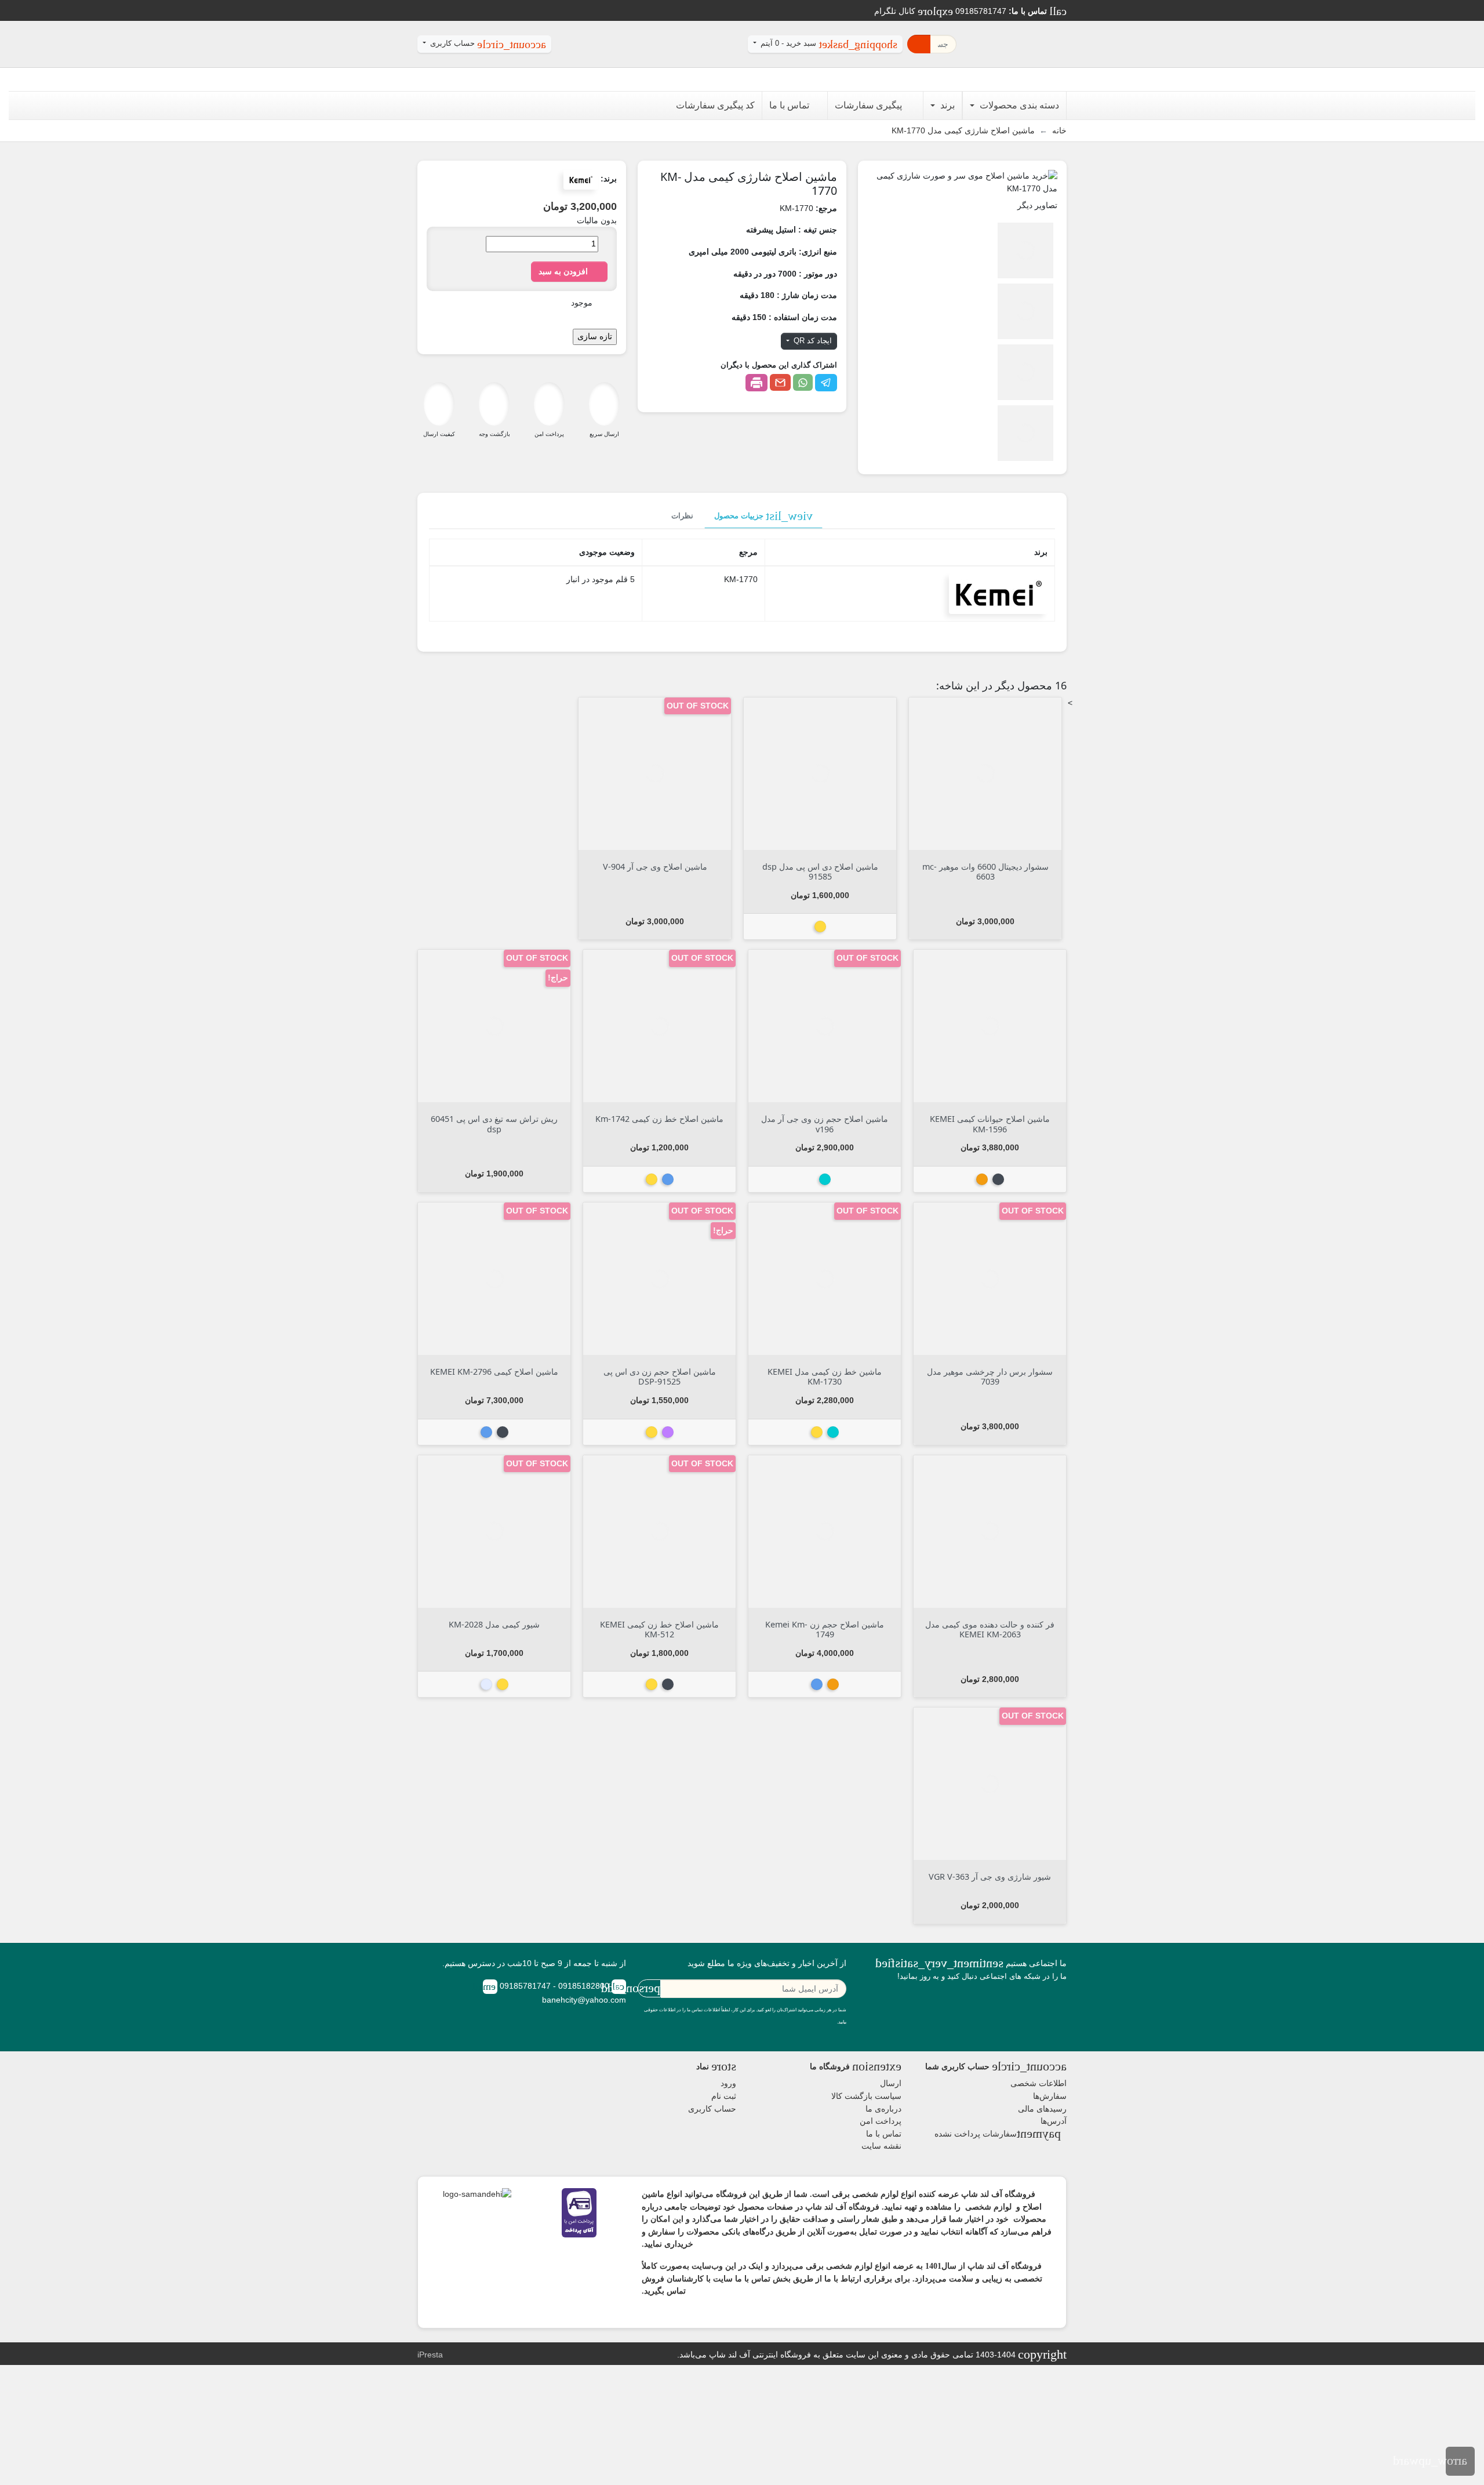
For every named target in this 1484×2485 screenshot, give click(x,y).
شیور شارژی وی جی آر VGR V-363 (990, 1877)
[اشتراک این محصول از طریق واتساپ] (803, 382)
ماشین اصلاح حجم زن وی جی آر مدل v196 (825, 1124)
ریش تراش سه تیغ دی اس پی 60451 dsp (494, 1124)
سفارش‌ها (1050, 2096)
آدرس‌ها (1054, 2121)
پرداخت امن (881, 2121)
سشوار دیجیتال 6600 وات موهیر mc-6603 (985, 871)
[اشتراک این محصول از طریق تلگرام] (826, 383)
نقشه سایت (881, 2146)
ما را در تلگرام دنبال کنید (1060, 2008)
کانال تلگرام (914, 11)
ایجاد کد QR (812, 341)
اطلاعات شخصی (1039, 2083)
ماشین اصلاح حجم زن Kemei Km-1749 (825, 1629)
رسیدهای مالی (1042, 2109)
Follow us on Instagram (1045, 2008)
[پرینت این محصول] (756, 383)
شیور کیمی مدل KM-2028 (494, 1624)
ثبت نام (724, 2096)
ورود (728, 2083)
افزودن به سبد (569, 271)
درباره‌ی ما (883, 2109)
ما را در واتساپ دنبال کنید (1031, 2008)
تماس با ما (884, 2134)
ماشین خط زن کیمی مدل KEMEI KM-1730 (825, 1376)
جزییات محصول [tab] (763, 516)
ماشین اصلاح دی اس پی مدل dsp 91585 (820, 871)
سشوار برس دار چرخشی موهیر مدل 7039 (990, 1376)
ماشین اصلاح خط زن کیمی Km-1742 (659, 1119)
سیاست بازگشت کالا (866, 2096)
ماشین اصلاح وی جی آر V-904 (655, 867)
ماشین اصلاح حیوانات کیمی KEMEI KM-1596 (990, 1124)
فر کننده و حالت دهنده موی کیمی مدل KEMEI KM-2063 (990, 1629)
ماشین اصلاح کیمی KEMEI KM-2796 (494, 1372)
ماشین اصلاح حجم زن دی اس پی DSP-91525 (660, 1376)
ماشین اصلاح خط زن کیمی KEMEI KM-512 (659, 1629)
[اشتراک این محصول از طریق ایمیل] (780, 382)
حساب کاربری (712, 2109)
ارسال (891, 2083)
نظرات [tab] (682, 516)
